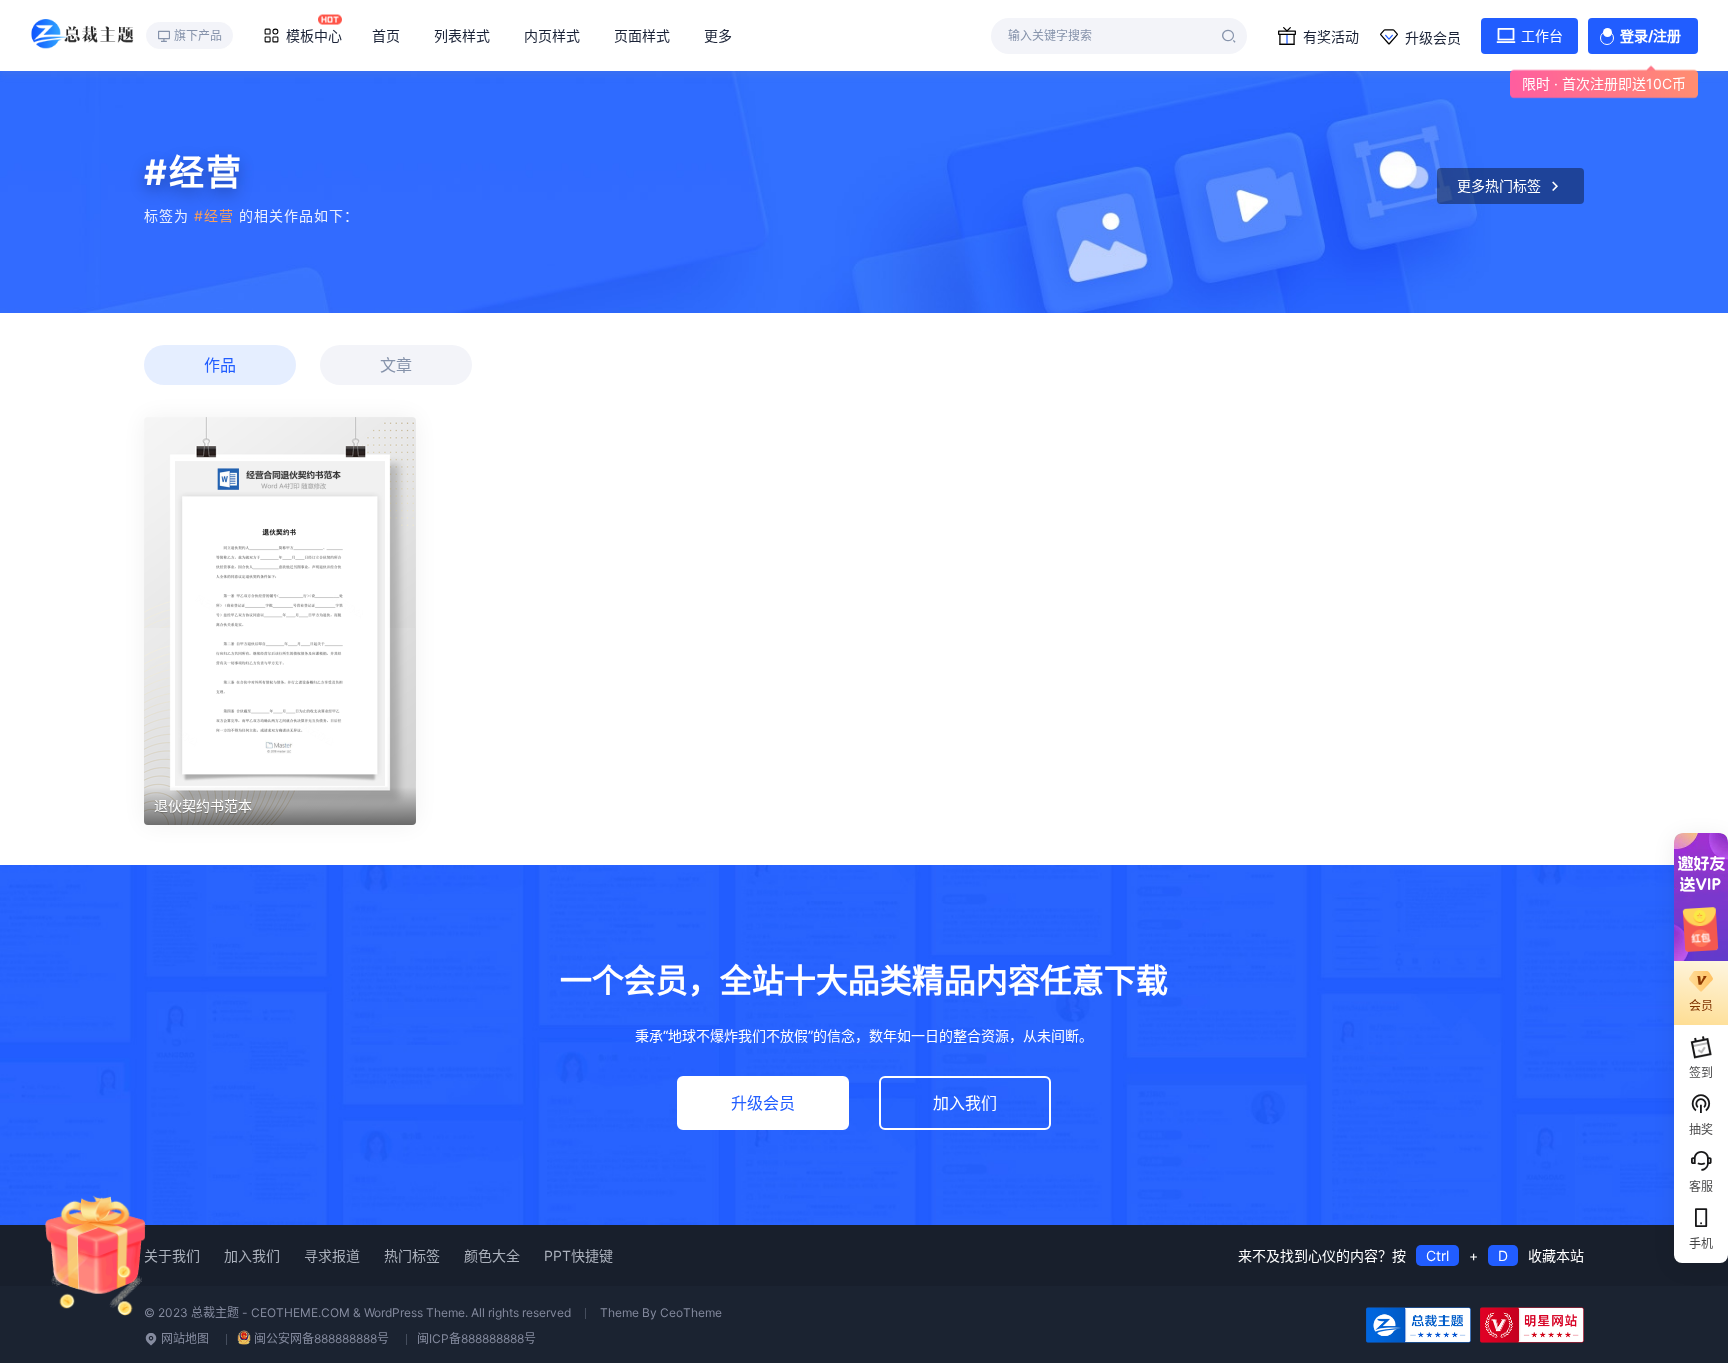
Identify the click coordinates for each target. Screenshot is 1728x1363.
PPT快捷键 (578, 1255)
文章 (396, 365)
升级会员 (1433, 37)
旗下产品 (198, 35)
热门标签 (412, 1255)
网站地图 (183, 1338)
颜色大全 (492, 1255)
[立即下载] (280, 621)
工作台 (1542, 35)
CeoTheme (691, 1312)
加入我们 (965, 1103)
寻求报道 (332, 1255)
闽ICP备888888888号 (476, 1338)
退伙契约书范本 (203, 805)
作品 (220, 365)
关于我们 (172, 1255)
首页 (386, 35)
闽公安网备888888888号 (321, 1338)
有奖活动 (1331, 36)
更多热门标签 (1499, 185)
